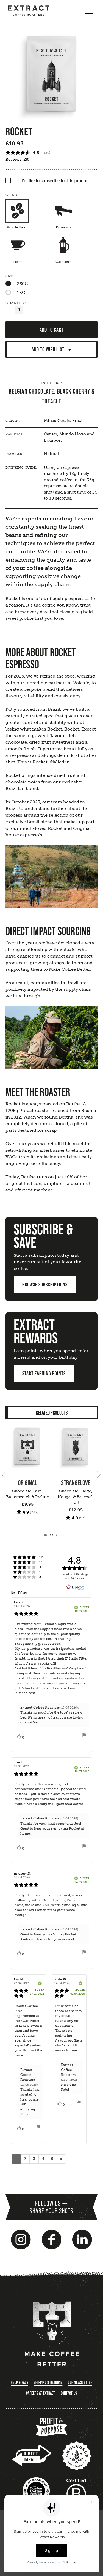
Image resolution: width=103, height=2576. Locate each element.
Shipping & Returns (48, 2382)
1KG (21, 293)
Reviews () (17, 159)
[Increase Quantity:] (29, 310)
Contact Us (69, 2393)
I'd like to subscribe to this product (56, 181)
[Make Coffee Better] (52, 2335)
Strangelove (76, 1483)
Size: (10, 276)
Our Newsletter (80, 2382)
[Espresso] (63, 211)
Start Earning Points (44, 1373)
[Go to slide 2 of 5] (98, 1474)
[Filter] (17, 245)
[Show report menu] (84, 1736)
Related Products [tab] (52, 1413)
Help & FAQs (20, 2382)
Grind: (12, 195)
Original (27, 1483)
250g (22, 284)
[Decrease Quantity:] (10, 310)
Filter (22, 1593)
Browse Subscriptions (45, 1284)
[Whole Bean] (17, 211)
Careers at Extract (41, 2393)
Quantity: (16, 303)
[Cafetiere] (63, 245)
